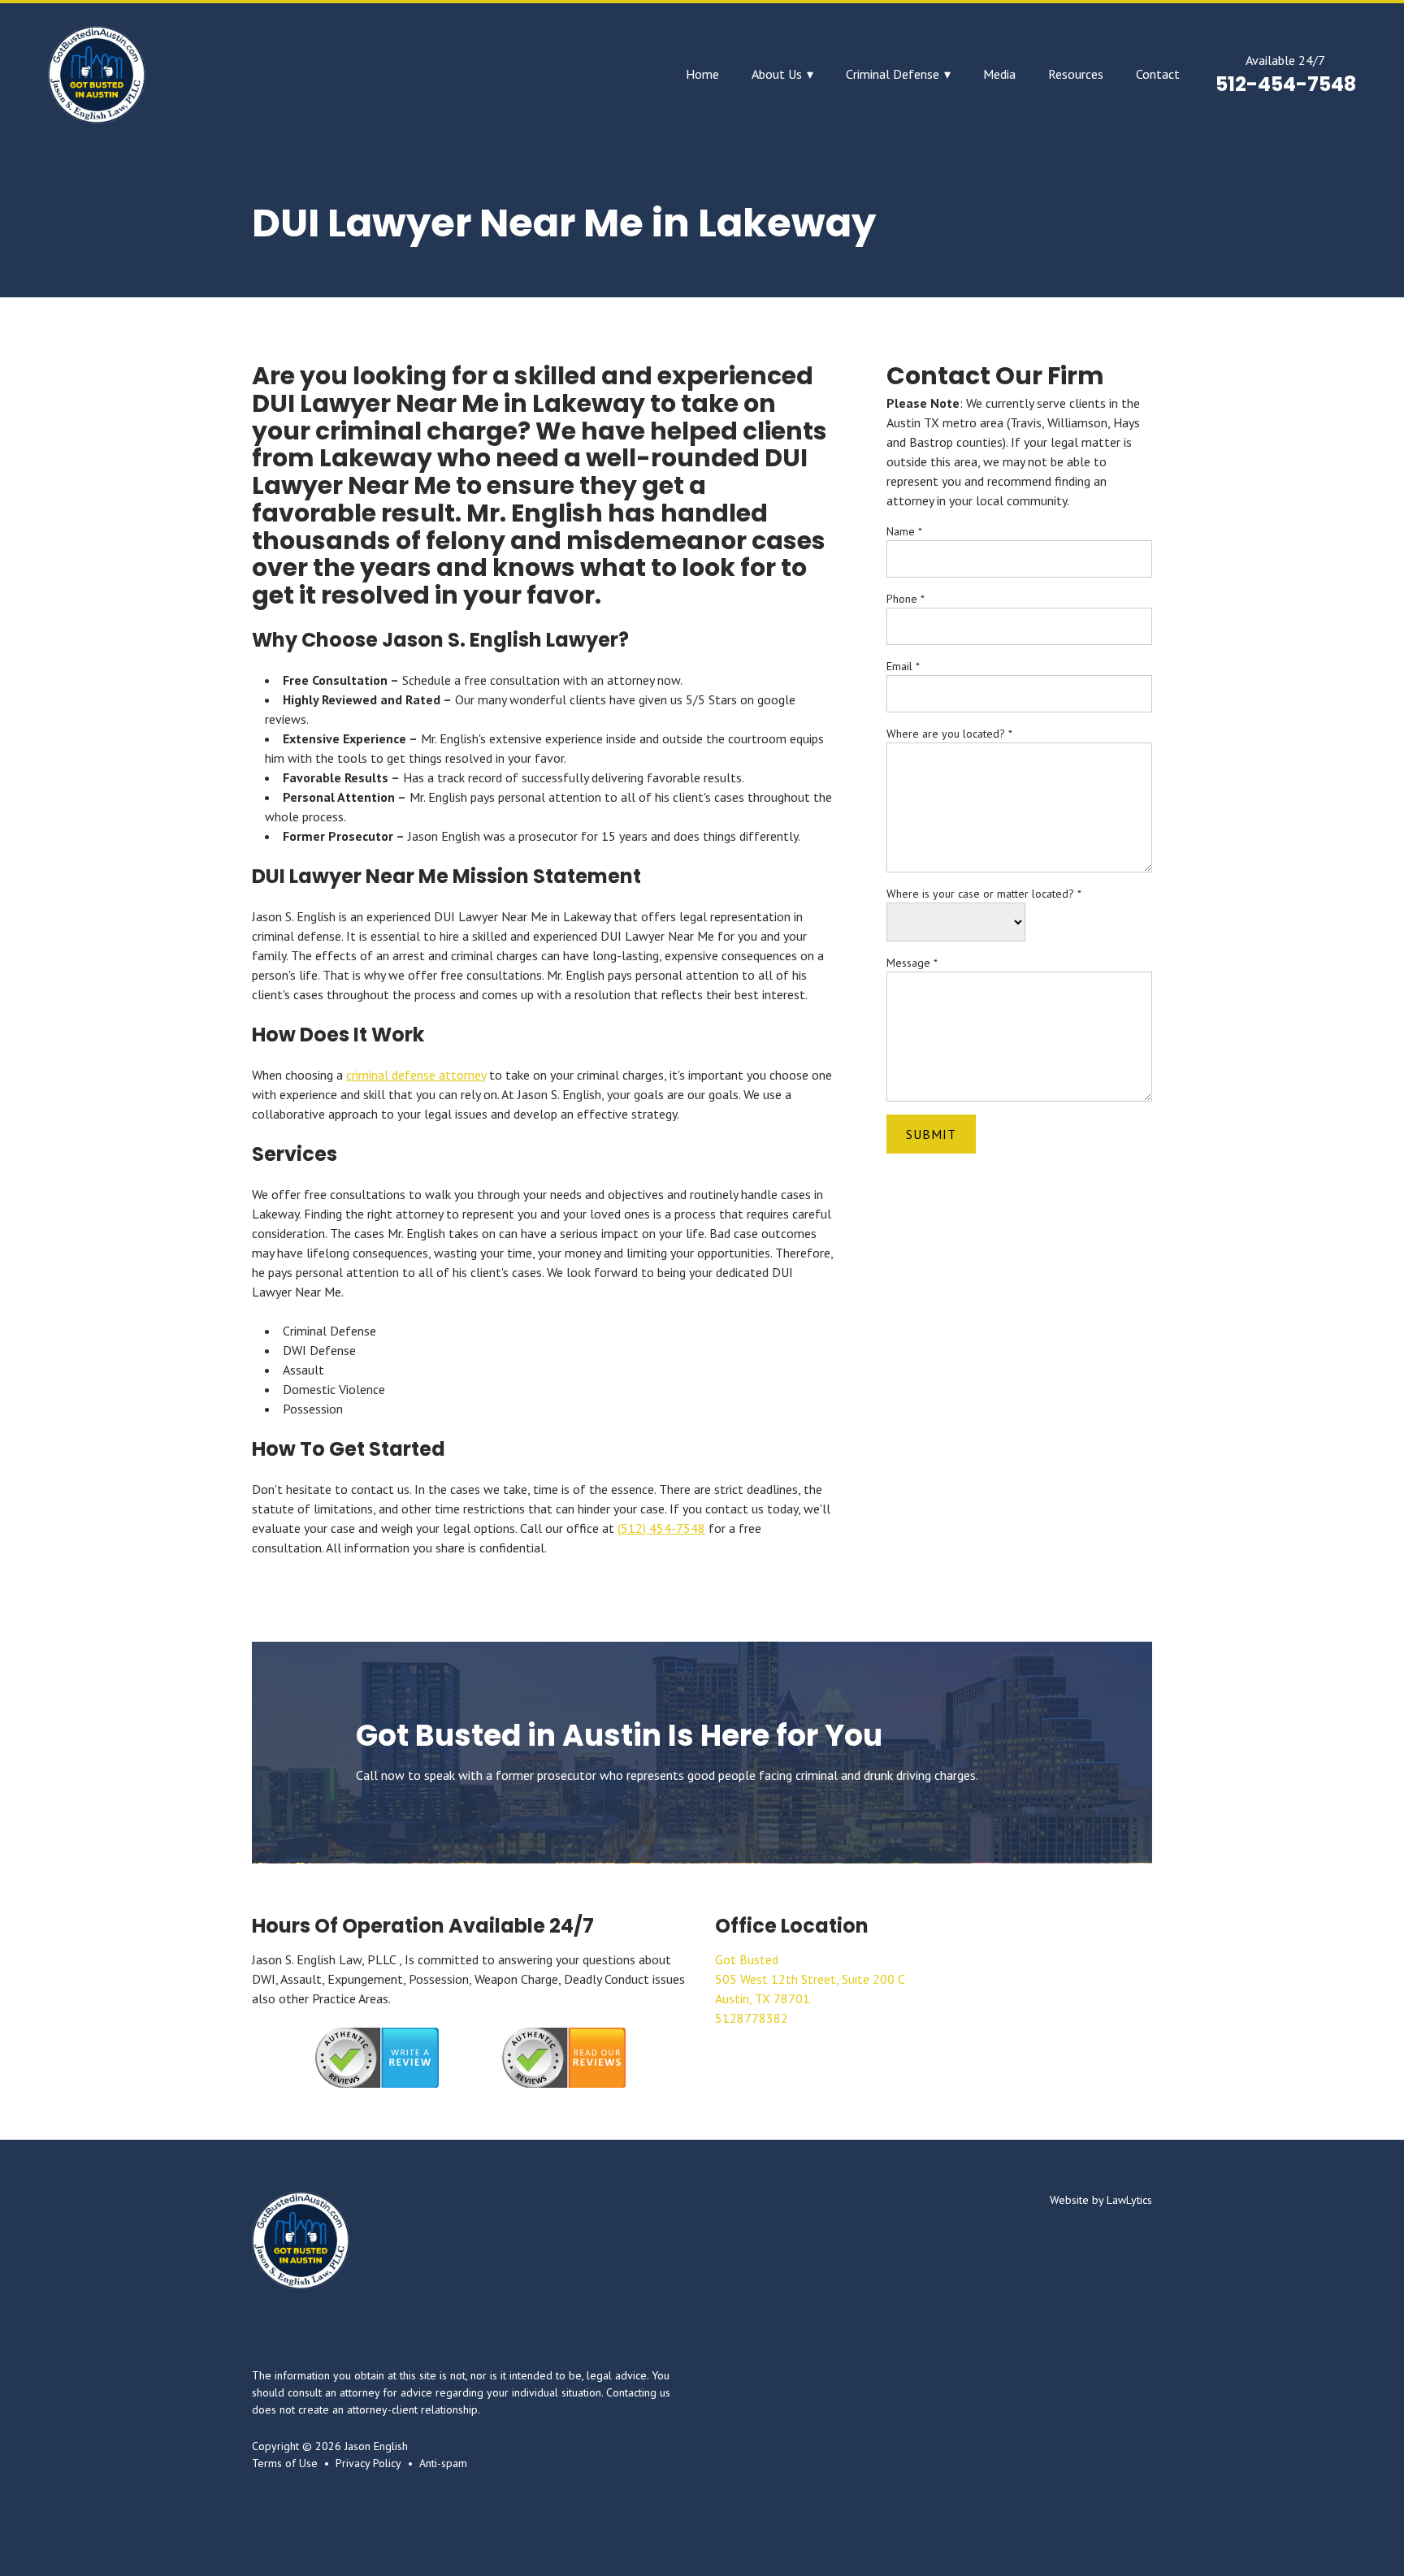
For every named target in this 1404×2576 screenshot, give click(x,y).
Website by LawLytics (1101, 2200)
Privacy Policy (368, 2463)
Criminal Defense (893, 74)
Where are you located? (949, 734)
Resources (1076, 74)
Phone (906, 599)
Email (903, 666)
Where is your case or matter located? (984, 894)
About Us (777, 74)
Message (912, 963)
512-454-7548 (1286, 84)
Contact (1158, 74)
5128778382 (752, 2018)
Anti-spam (443, 2463)
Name (904, 531)
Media (999, 74)
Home (702, 74)
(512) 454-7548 (661, 1528)
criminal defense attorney (416, 1075)
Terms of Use (285, 2463)
